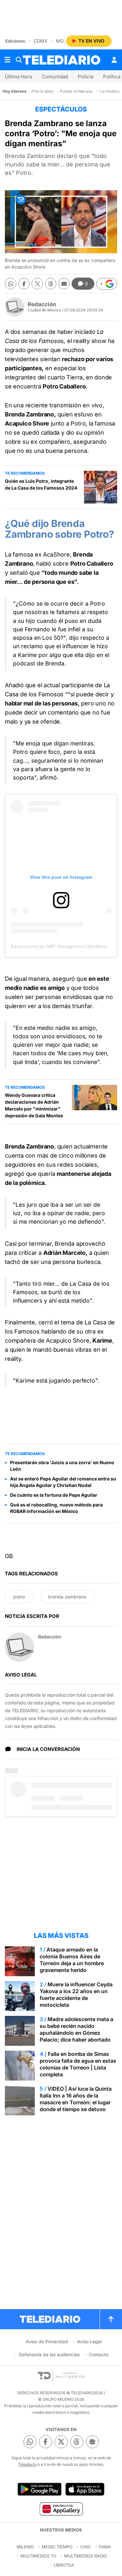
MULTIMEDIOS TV (38, 2556)
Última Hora (18, 77)
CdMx (41, 41)
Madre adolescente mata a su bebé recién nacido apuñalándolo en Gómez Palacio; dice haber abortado (76, 2029)
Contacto (99, 2354)
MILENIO (25, 2547)
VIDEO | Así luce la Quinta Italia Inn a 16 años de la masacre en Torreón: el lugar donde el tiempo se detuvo (76, 2099)
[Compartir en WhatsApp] (11, 284)
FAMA (105, 2547)
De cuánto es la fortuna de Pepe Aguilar (54, 1495)
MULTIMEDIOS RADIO (86, 2556)
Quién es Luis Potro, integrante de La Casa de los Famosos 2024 (41, 484)
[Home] (61, 60)
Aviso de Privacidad (47, 2341)
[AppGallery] (61, 2509)
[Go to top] (111, 2319)
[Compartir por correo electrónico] (64, 284)
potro (19, 1597)
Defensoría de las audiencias (49, 2354)
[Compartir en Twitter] (37, 284)
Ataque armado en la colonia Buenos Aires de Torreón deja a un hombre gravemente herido (72, 1960)
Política (112, 77)
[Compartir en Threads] (51, 284)
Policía (86, 77)
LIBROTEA (64, 2565)
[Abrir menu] (7, 60)
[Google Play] (39, 2489)
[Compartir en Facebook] (24, 284)
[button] (107, 284)
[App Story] (85, 2489)
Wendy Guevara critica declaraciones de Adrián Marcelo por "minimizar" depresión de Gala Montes (34, 1105)
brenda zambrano (67, 1597)
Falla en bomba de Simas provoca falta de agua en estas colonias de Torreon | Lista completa (78, 2064)
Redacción (42, 304)
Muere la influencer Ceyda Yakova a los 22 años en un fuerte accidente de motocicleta (76, 1995)
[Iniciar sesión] (114, 60)
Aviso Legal (89, 2341)
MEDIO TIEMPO (57, 2547)
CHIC (86, 2547)
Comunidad (55, 77)
